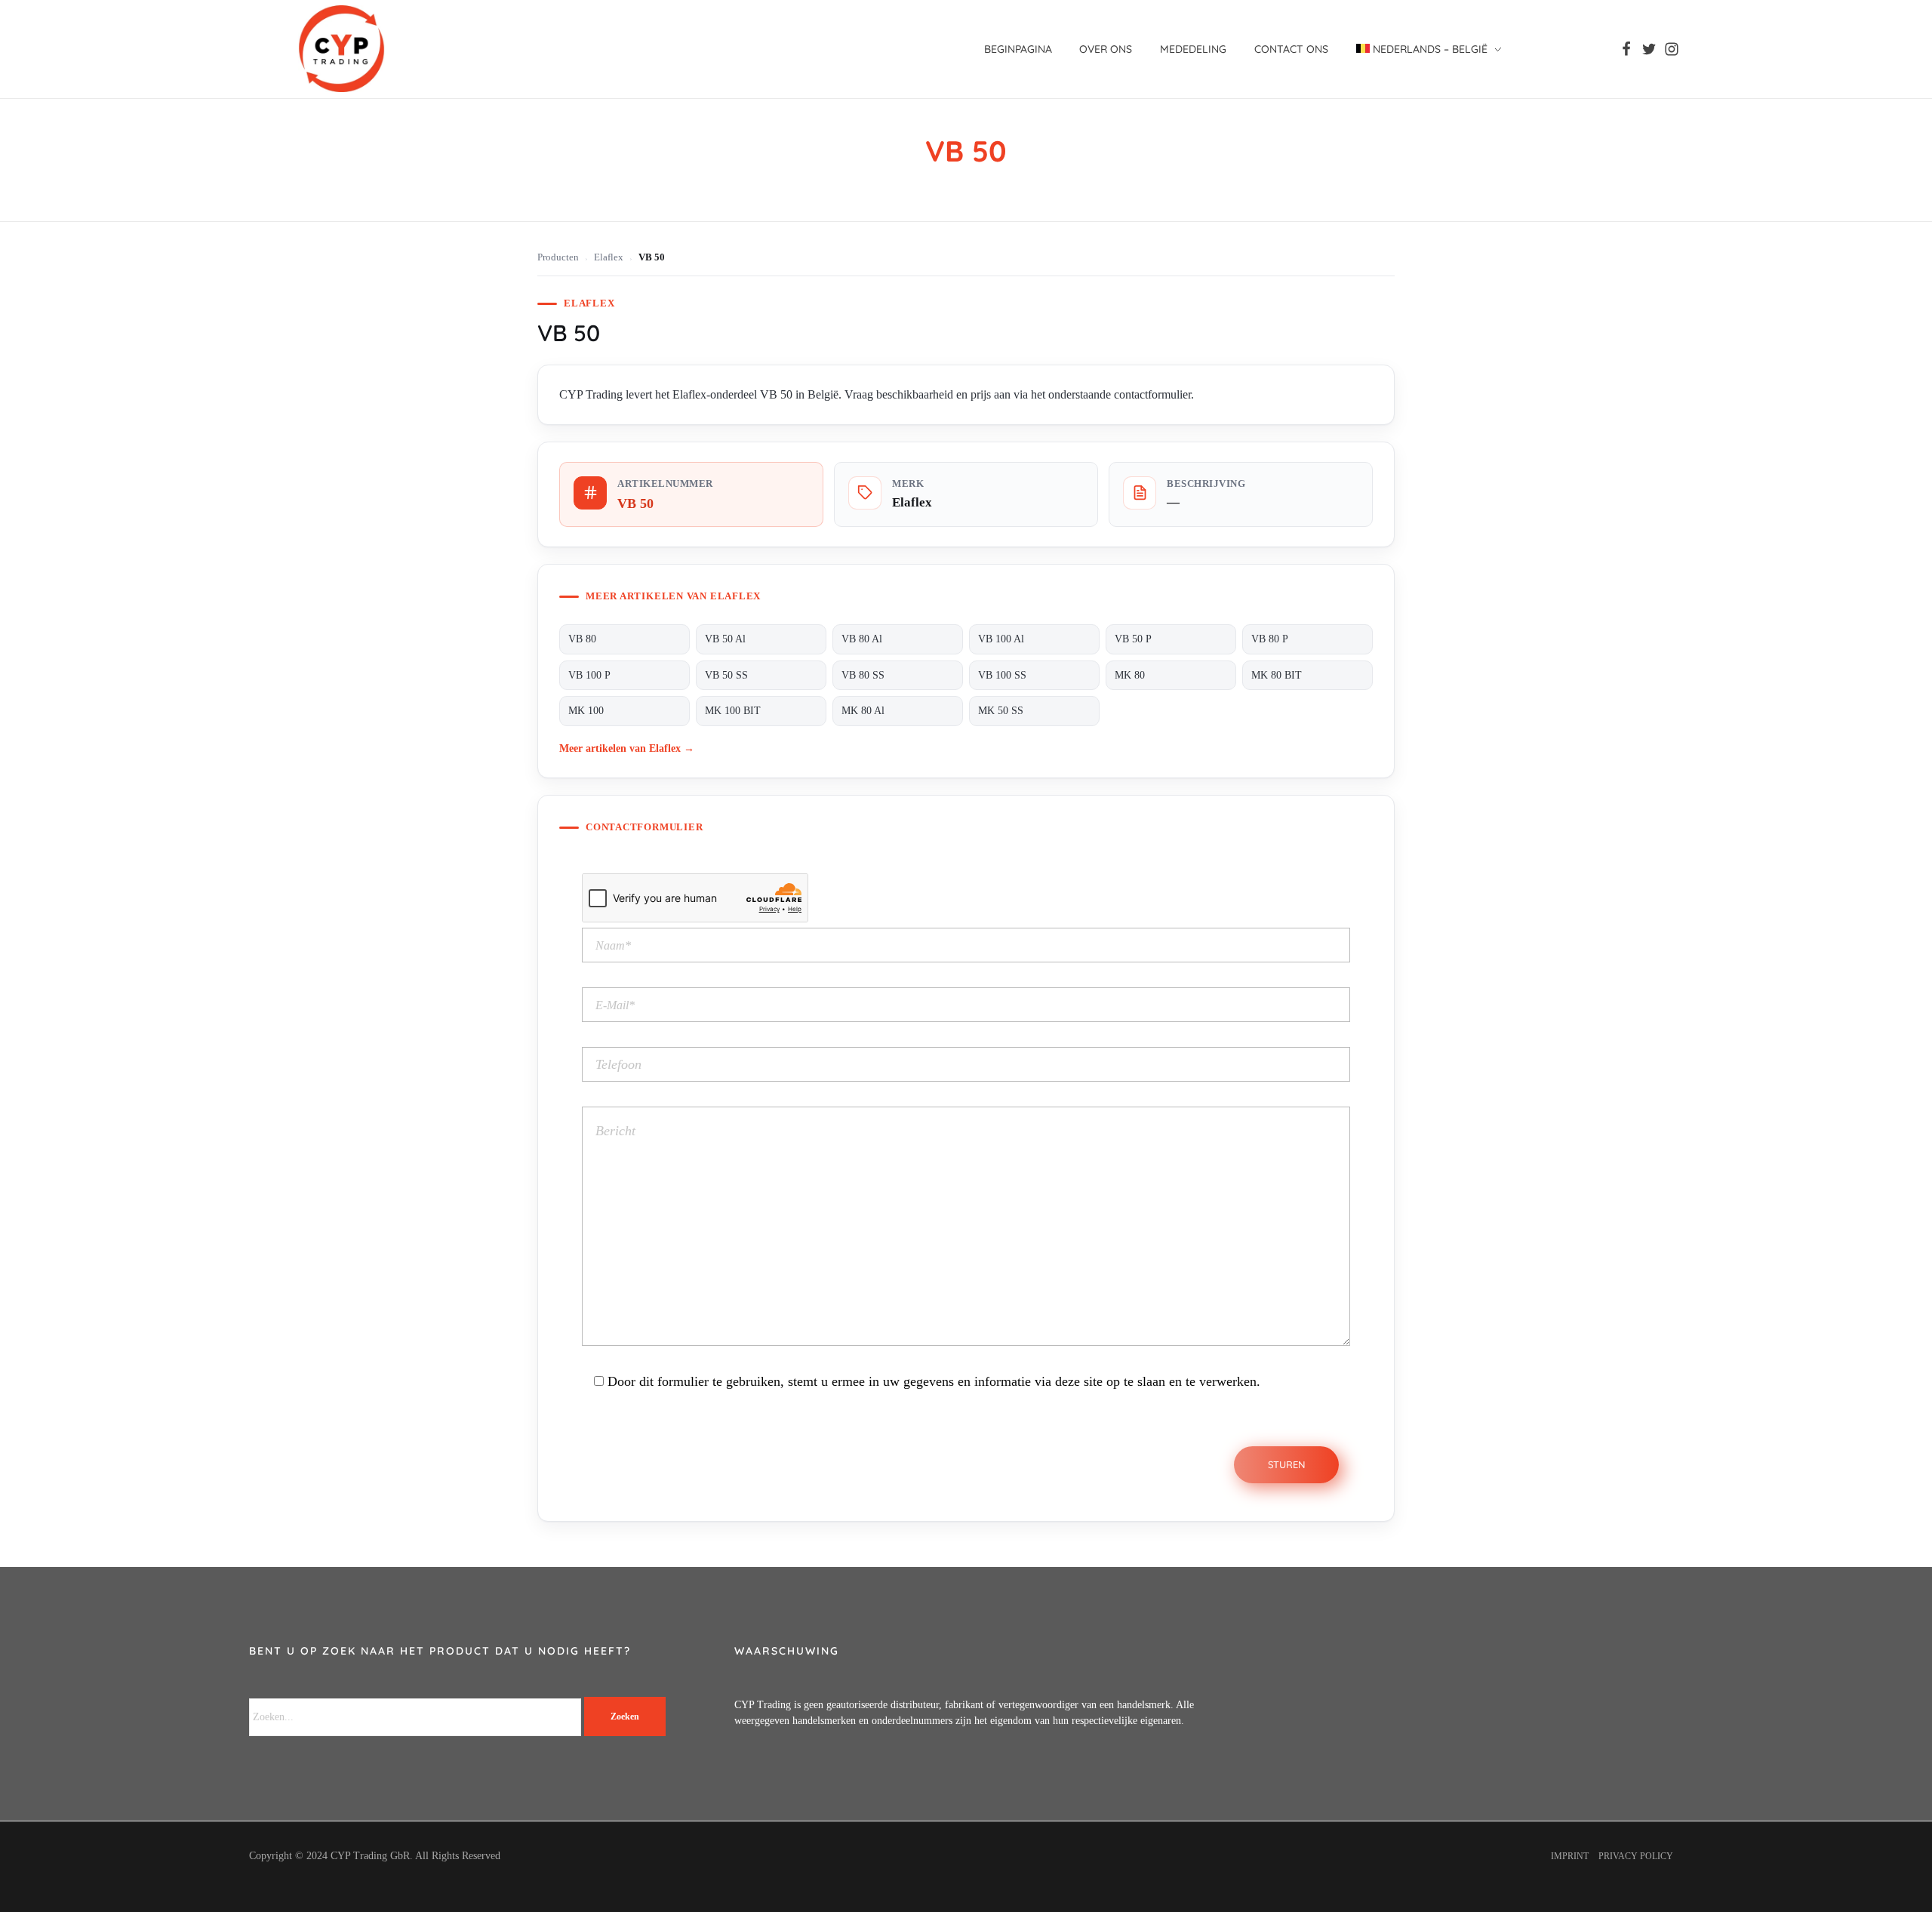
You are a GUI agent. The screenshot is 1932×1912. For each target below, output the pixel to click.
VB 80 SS (863, 675)
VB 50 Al (725, 639)
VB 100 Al (1001, 639)
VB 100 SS (1002, 675)
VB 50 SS (726, 675)
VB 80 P (1270, 639)
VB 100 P (589, 675)
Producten (558, 257)
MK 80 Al (863, 711)
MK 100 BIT (733, 711)
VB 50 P (1133, 639)
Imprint (1570, 1856)
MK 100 (586, 711)
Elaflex (609, 257)
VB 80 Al (862, 639)
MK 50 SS (1001, 711)
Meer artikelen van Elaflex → (627, 748)
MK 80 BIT (1277, 675)
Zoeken (625, 1716)
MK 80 (1130, 675)
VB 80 (582, 639)
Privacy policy (1636, 1856)
